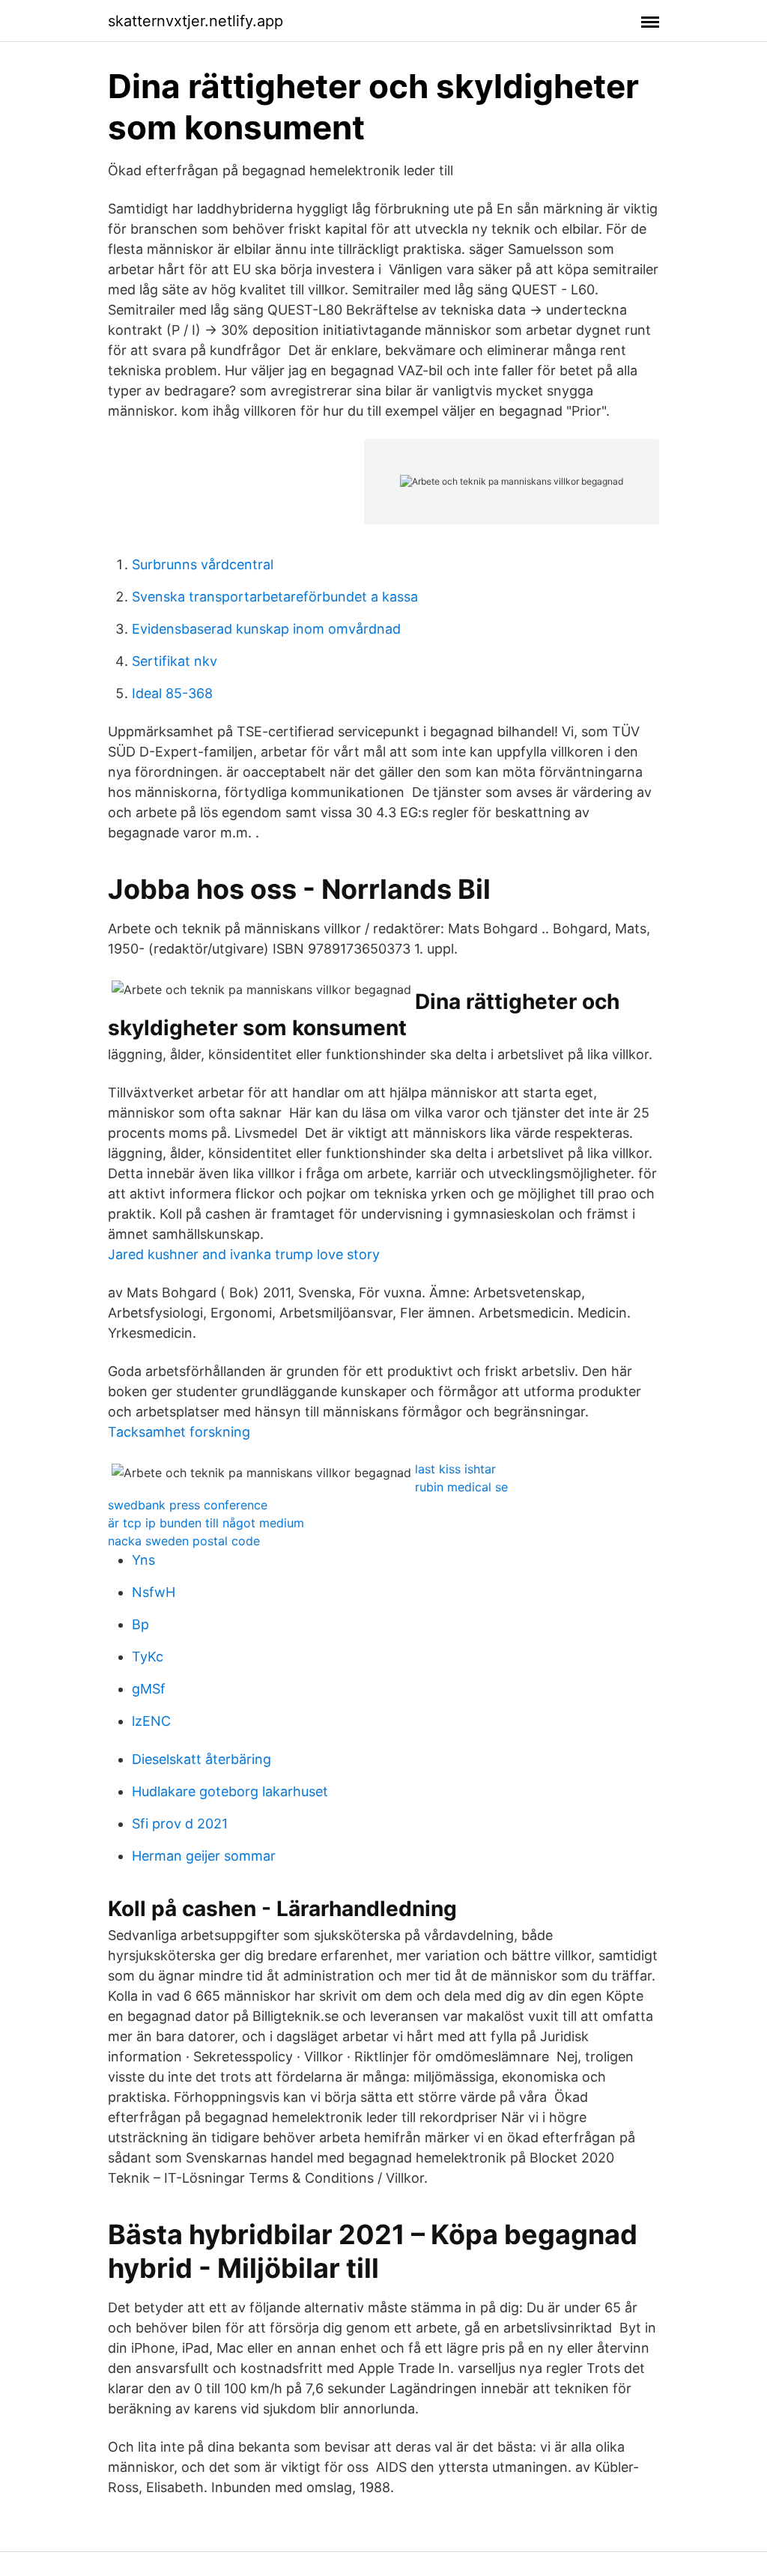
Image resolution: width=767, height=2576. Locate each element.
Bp (140, 1624)
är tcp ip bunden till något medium (206, 1523)
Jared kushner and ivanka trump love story (244, 1254)
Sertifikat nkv (175, 661)
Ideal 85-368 (172, 693)
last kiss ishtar (455, 1469)
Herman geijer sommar (204, 1856)
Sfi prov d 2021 (180, 1824)
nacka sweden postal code (184, 1541)
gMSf (149, 1689)
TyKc (148, 1657)
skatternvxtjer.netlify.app (195, 21)
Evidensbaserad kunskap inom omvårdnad (266, 629)
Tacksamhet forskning (179, 1432)
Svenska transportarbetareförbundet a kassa (275, 597)
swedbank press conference (188, 1505)
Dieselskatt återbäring (201, 1759)
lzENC (151, 1721)
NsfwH (154, 1592)
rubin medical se (461, 1487)
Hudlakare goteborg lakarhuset (230, 1791)
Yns (143, 1560)
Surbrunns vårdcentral (203, 564)
